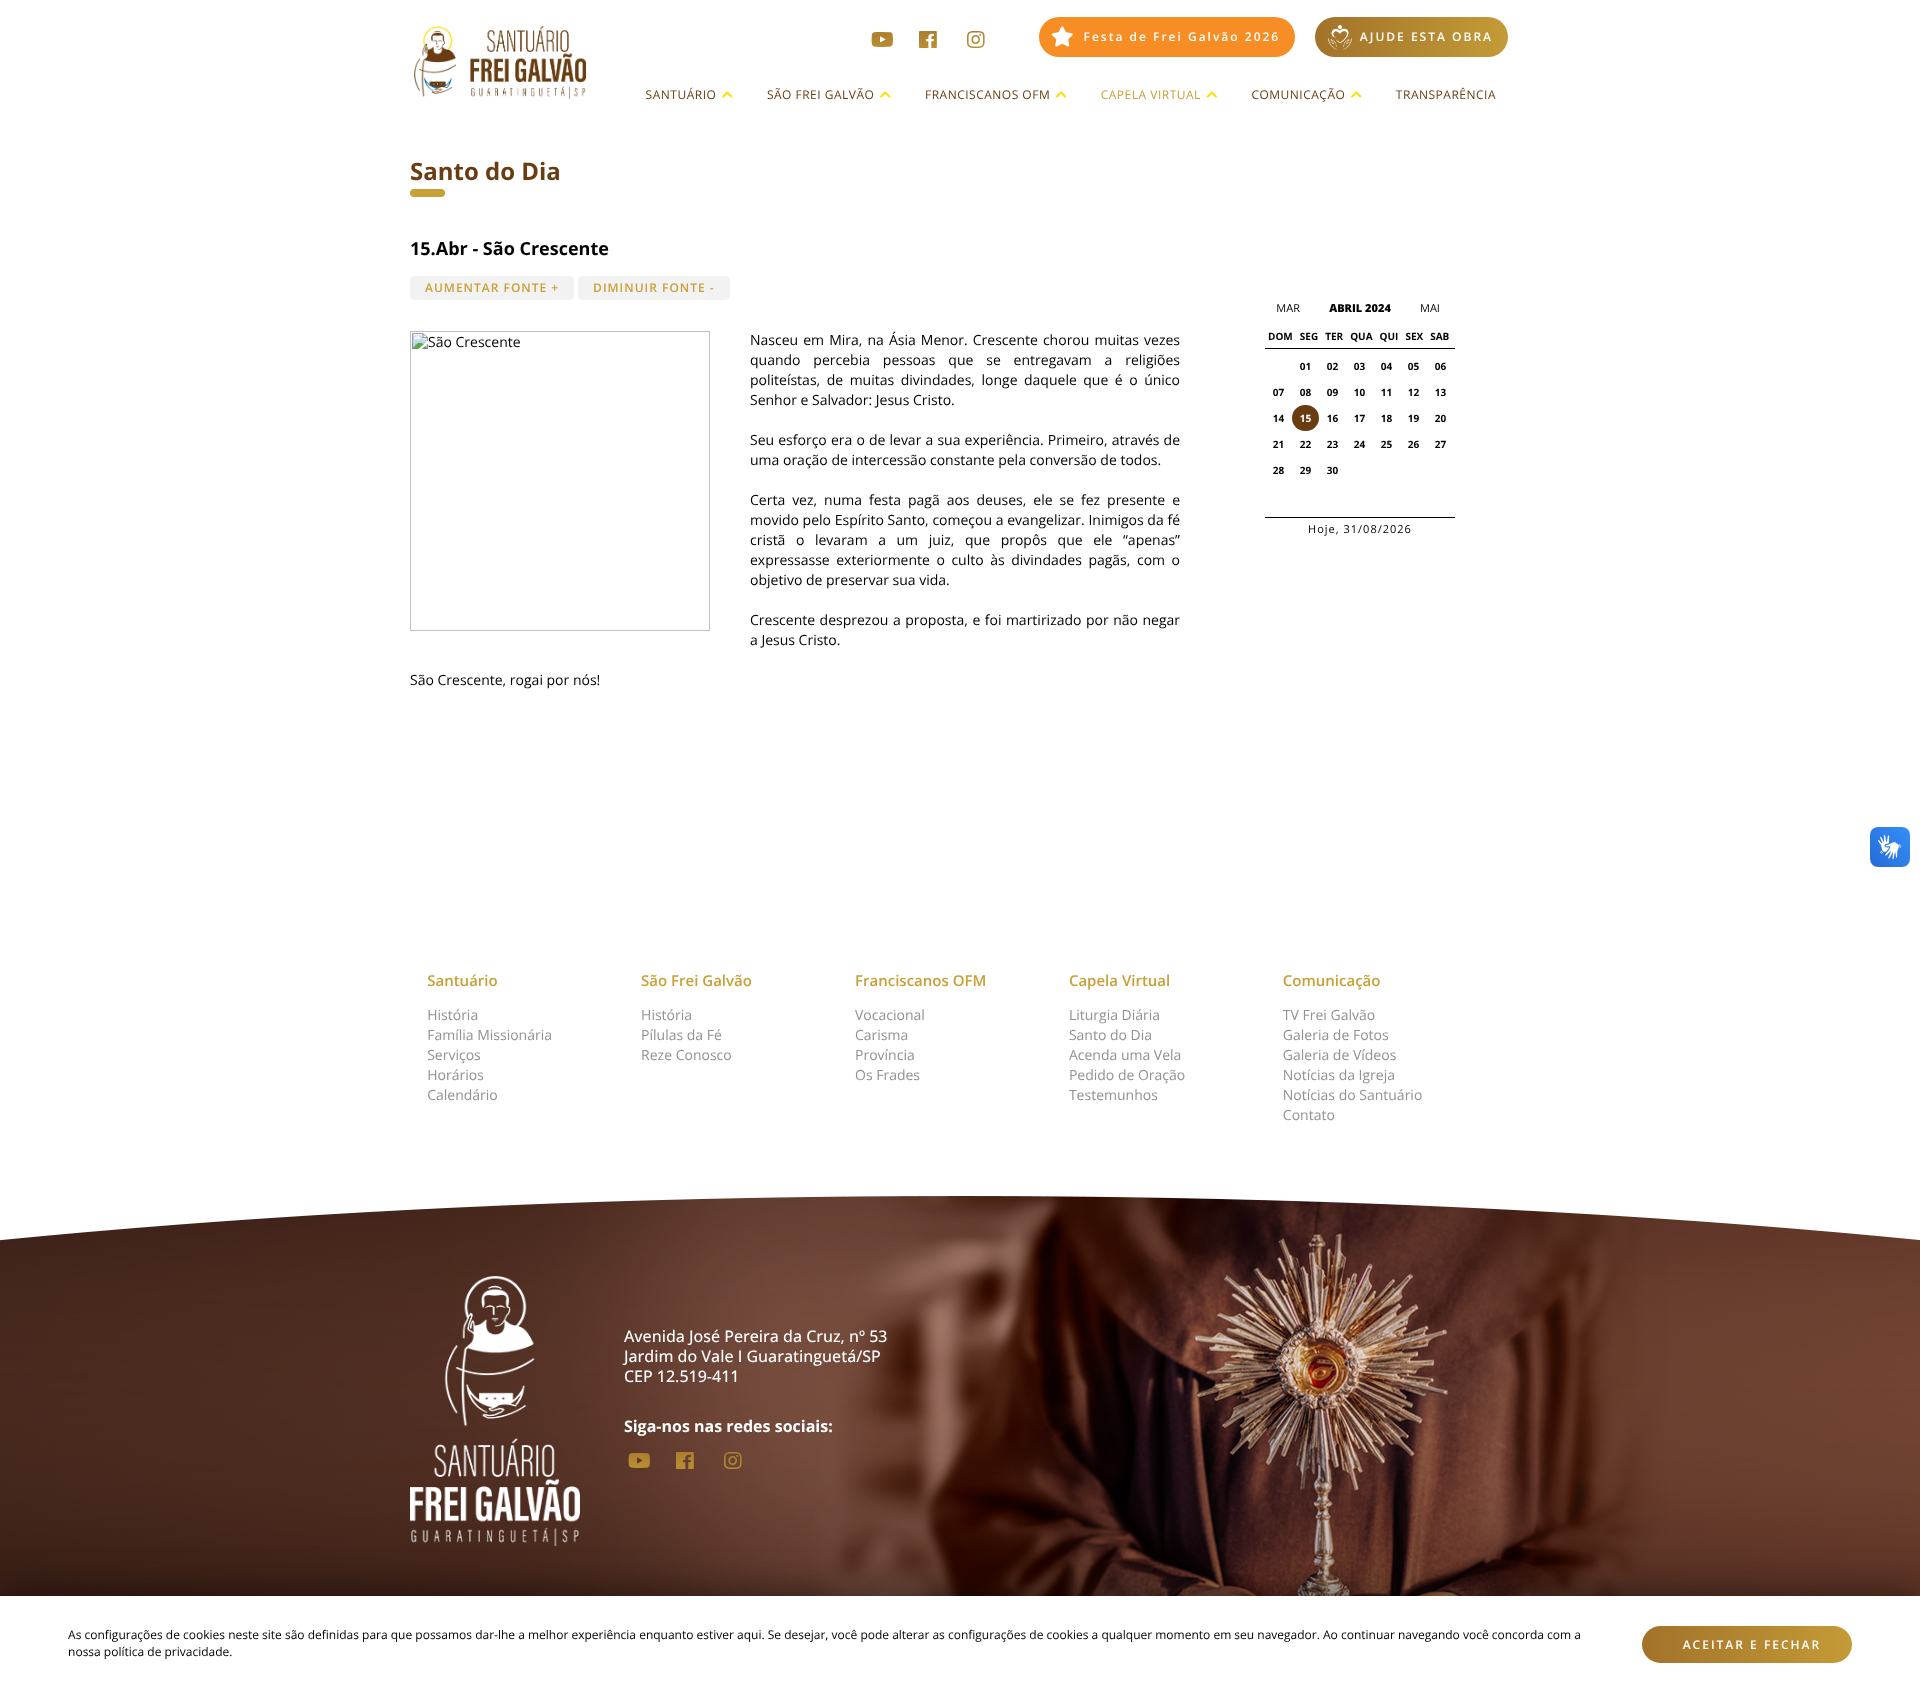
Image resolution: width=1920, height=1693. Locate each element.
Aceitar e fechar (1752, 1644)
